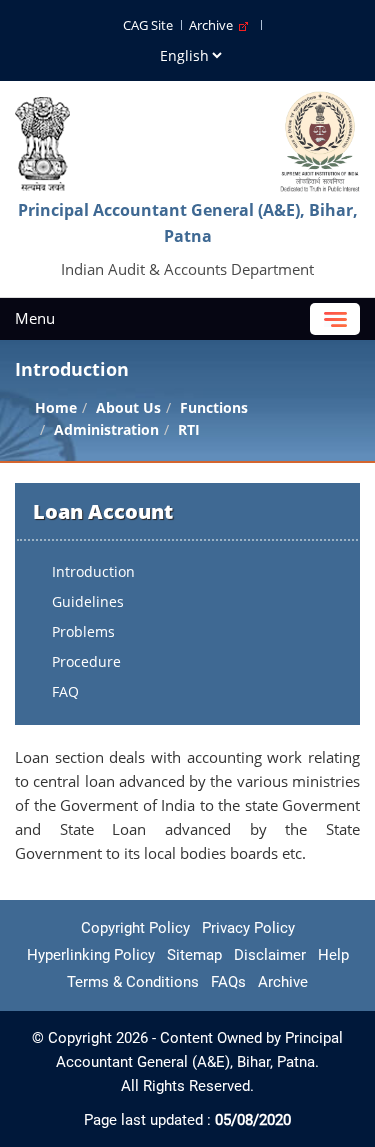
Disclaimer (270, 955)
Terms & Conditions (133, 982)
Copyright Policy (135, 928)
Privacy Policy (248, 928)
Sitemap (194, 955)
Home (56, 407)
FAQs (228, 982)
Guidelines (88, 601)
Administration (106, 429)
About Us (128, 407)
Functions (214, 407)
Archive (214, 25)
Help (333, 955)
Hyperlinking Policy (91, 955)
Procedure (86, 661)
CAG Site (148, 25)
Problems (83, 631)
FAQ (65, 691)
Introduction (93, 571)
